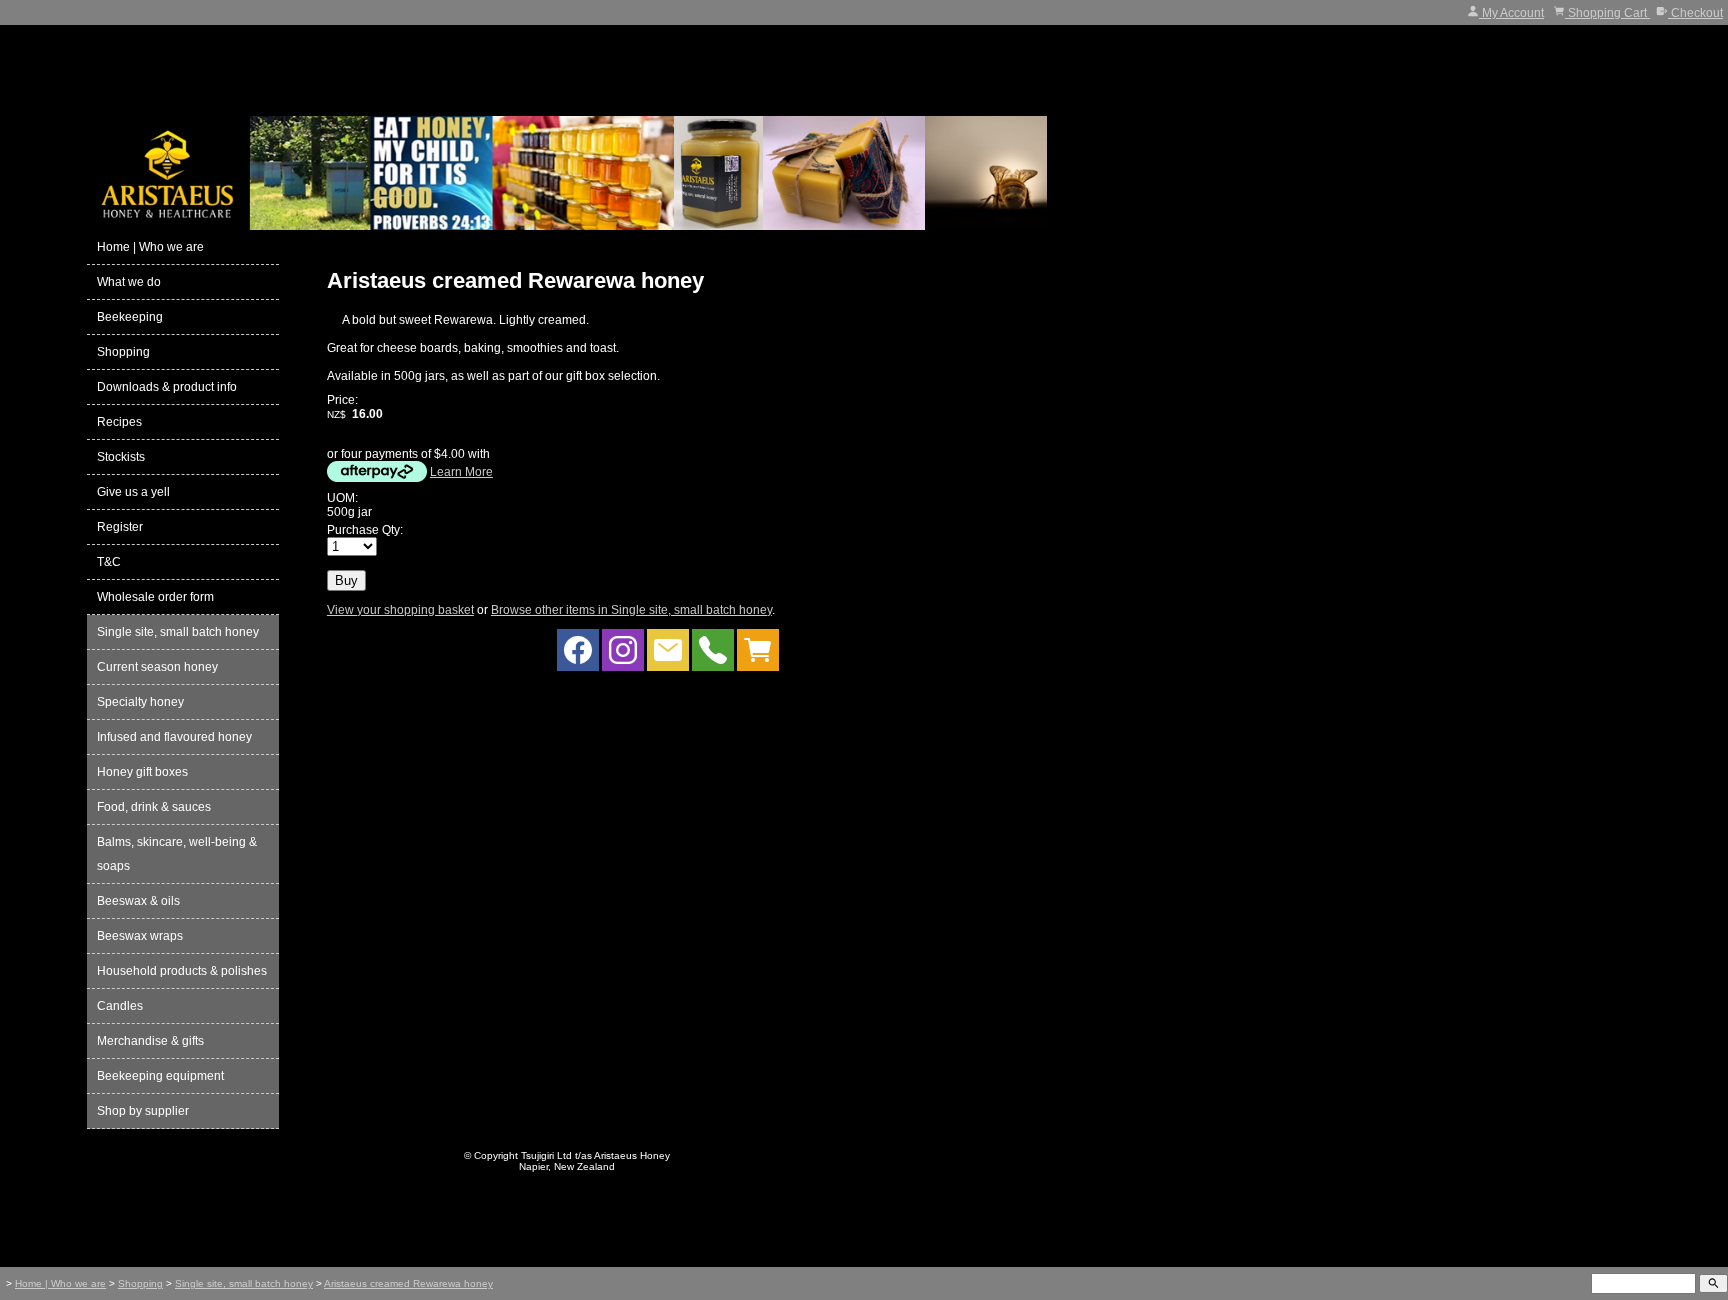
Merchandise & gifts (150, 1041)
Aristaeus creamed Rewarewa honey (408, 1283)
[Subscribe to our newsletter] (668, 655)
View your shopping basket (400, 610)
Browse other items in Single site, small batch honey (631, 610)
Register (120, 527)
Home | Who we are (150, 247)
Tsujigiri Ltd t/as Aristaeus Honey (595, 1155)
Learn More (461, 472)
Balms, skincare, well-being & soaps (177, 854)
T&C (109, 562)
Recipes (119, 422)
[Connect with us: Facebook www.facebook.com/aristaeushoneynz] (578, 655)
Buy (346, 580)
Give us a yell (133, 492)
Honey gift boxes (142, 772)
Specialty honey (140, 702)
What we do (129, 282)
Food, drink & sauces (154, 807)
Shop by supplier (143, 1111)
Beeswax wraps (140, 936)
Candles (120, 1006)
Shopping (123, 352)
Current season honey (157, 667)
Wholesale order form (155, 597)
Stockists (121, 457)
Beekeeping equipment (160, 1076)
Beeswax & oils (138, 901)
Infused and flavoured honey (174, 737)
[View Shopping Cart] (758, 655)
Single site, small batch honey (178, 632)
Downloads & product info (167, 387)
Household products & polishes (182, 971)
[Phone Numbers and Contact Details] (713, 655)
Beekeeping (130, 317)
